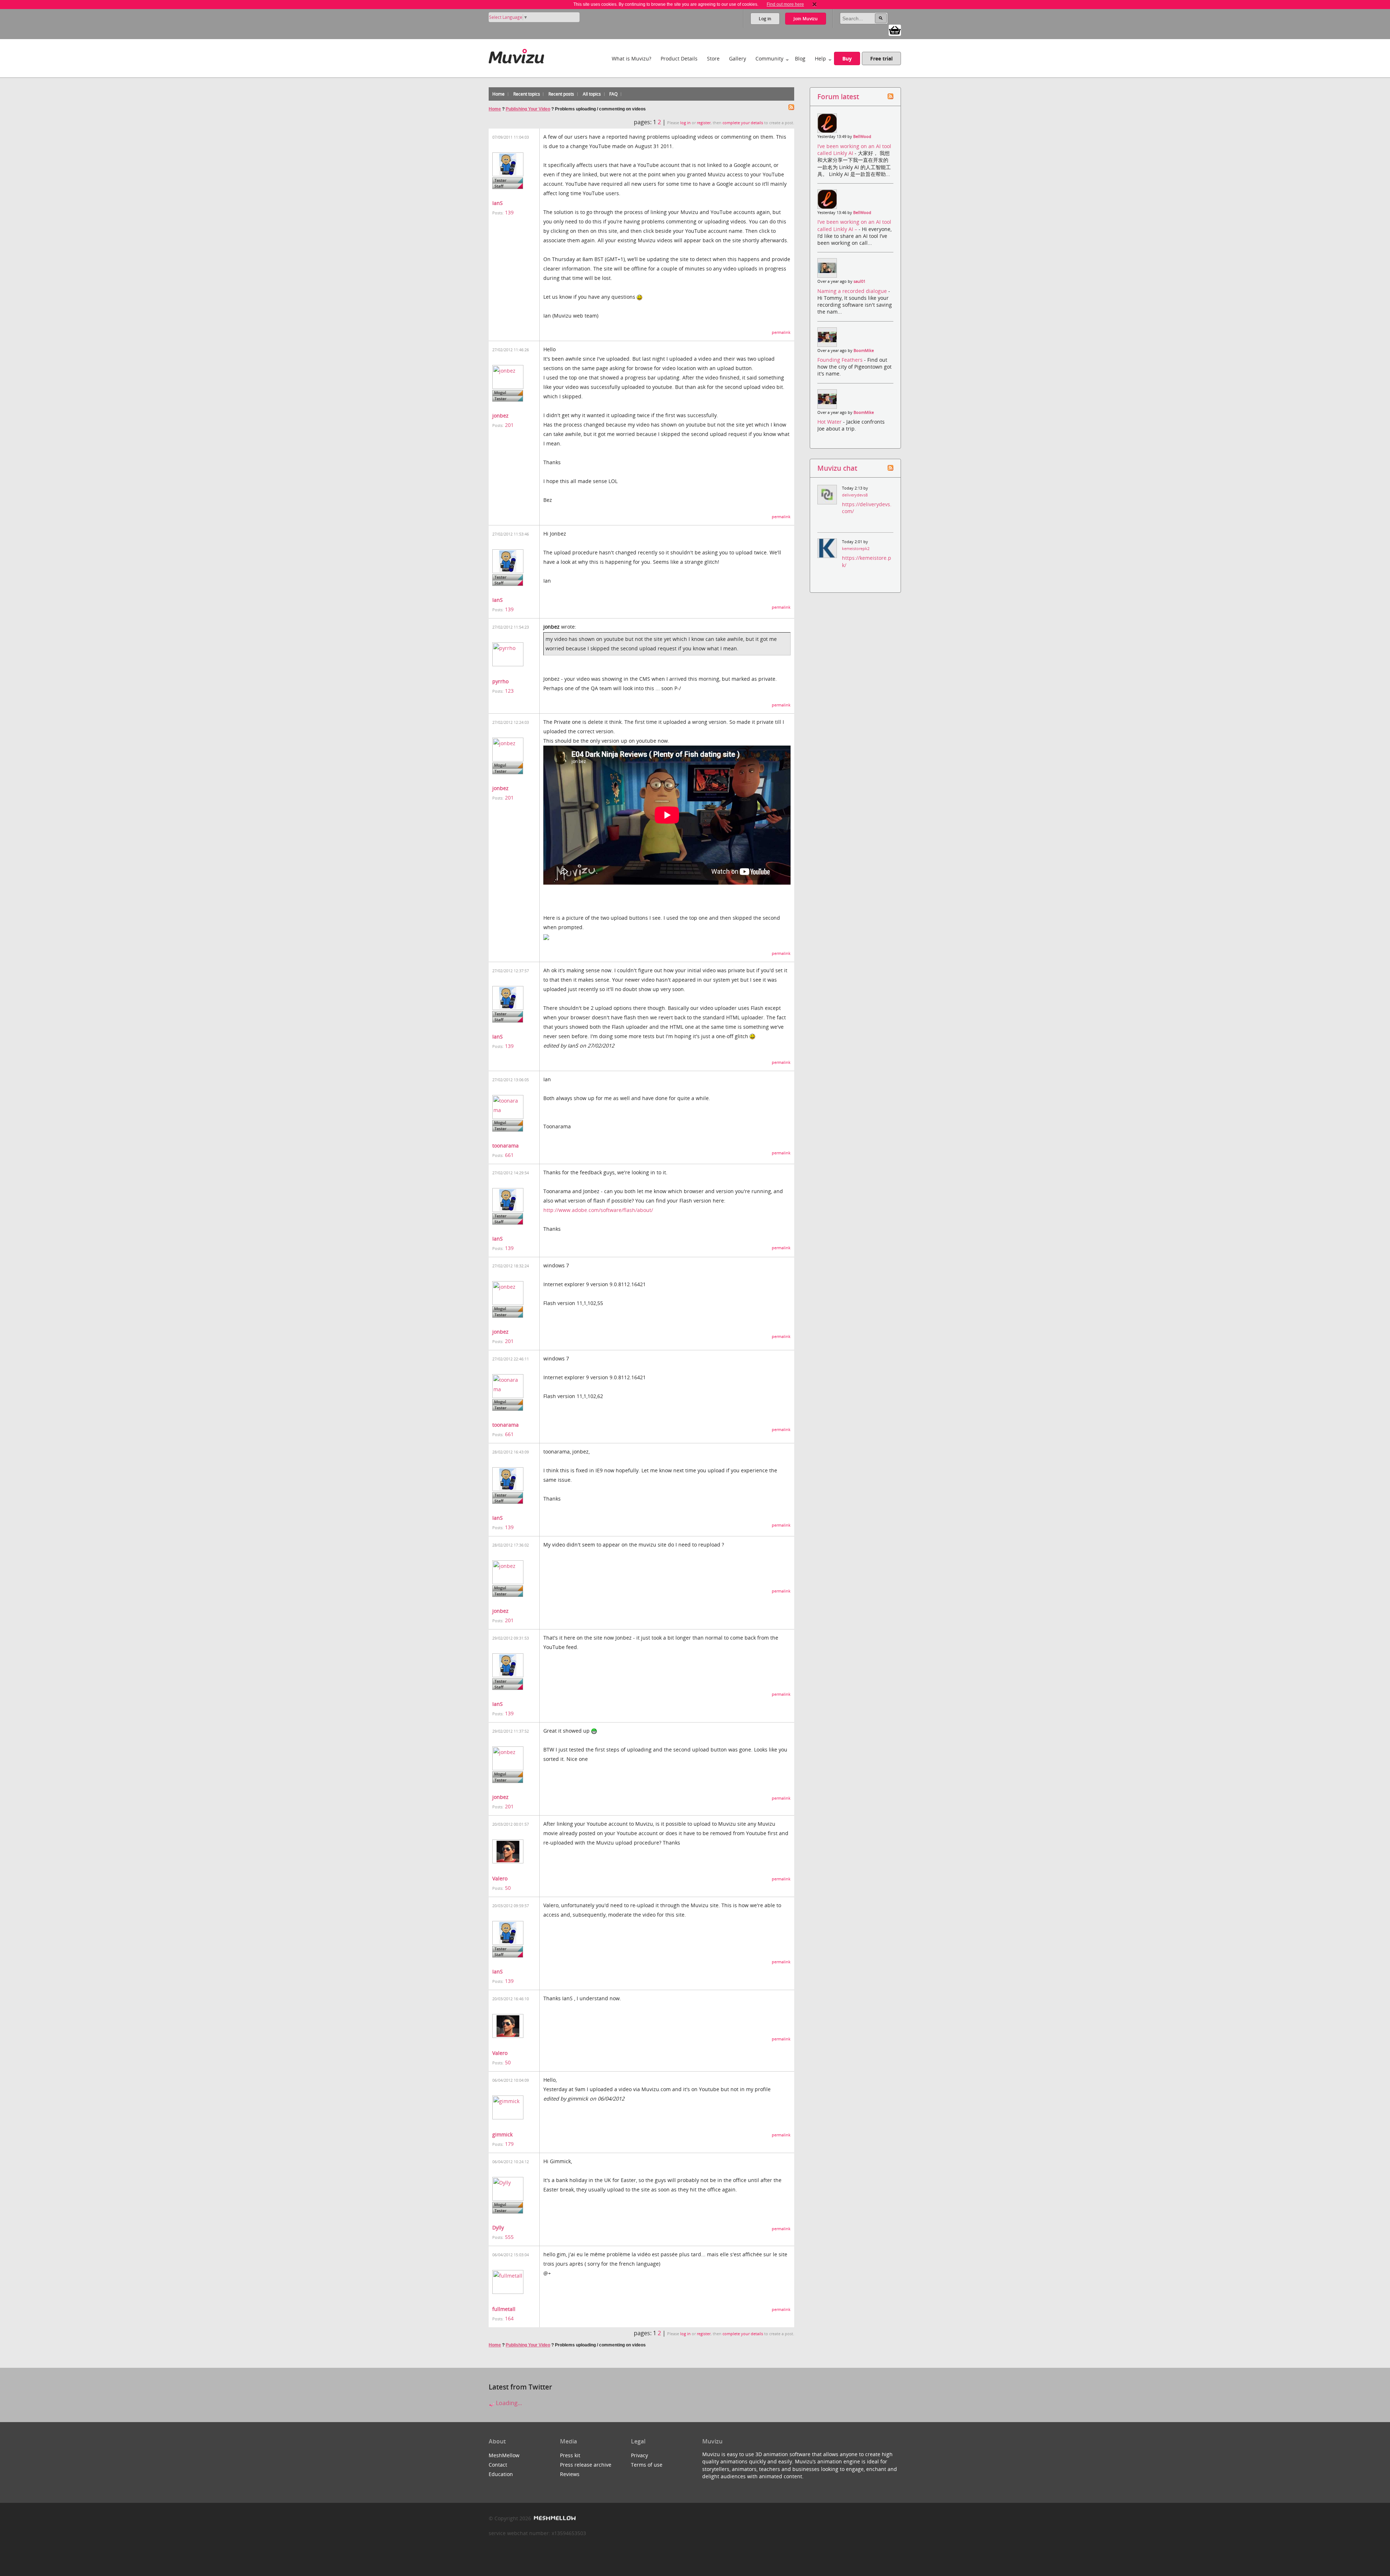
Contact (498, 2465)
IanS (498, 203)
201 (509, 425)
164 (509, 2318)
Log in (765, 19)
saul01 (860, 281)
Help (820, 58)
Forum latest (838, 97)
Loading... (508, 2403)
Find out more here (785, 4)
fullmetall (504, 2309)
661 (509, 1155)
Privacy (639, 2455)
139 (509, 212)
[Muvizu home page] (516, 55)
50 (508, 1888)
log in (685, 123)
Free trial (881, 58)
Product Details (679, 58)
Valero (500, 1878)
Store (713, 58)
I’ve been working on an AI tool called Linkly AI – (854, 225)
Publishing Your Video (528, 109)
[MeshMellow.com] (554, 2518)
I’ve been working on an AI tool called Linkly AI (854, 150)
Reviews (570, 2474)
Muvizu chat (837, 468)
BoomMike (864, 351)
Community (769, 58)
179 (509, 2144)
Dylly (498, 2227)
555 (509, 2237)
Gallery (738, 58)
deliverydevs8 (855, 495)
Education (501, 2474)
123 (509, 691)
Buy (847, 58)
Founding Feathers (841, 360)
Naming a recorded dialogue (853, 291)
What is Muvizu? (631, 58)
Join (806, 19)
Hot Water (830, 422)
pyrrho (500, 681)
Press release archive (586, 2465)
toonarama (506, 1146)
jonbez (500, 416)
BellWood (862, 137)
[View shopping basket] (895, 30)
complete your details (743, 123)
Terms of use (647, 2465)
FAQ (613, 94)
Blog (800, 58)
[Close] (814, 4)
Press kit (570, 2455)
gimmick (502, 2134)
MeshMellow (504, 2455)
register (704, 123)
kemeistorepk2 (856, 549)
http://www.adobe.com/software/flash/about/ (598, 1210)
